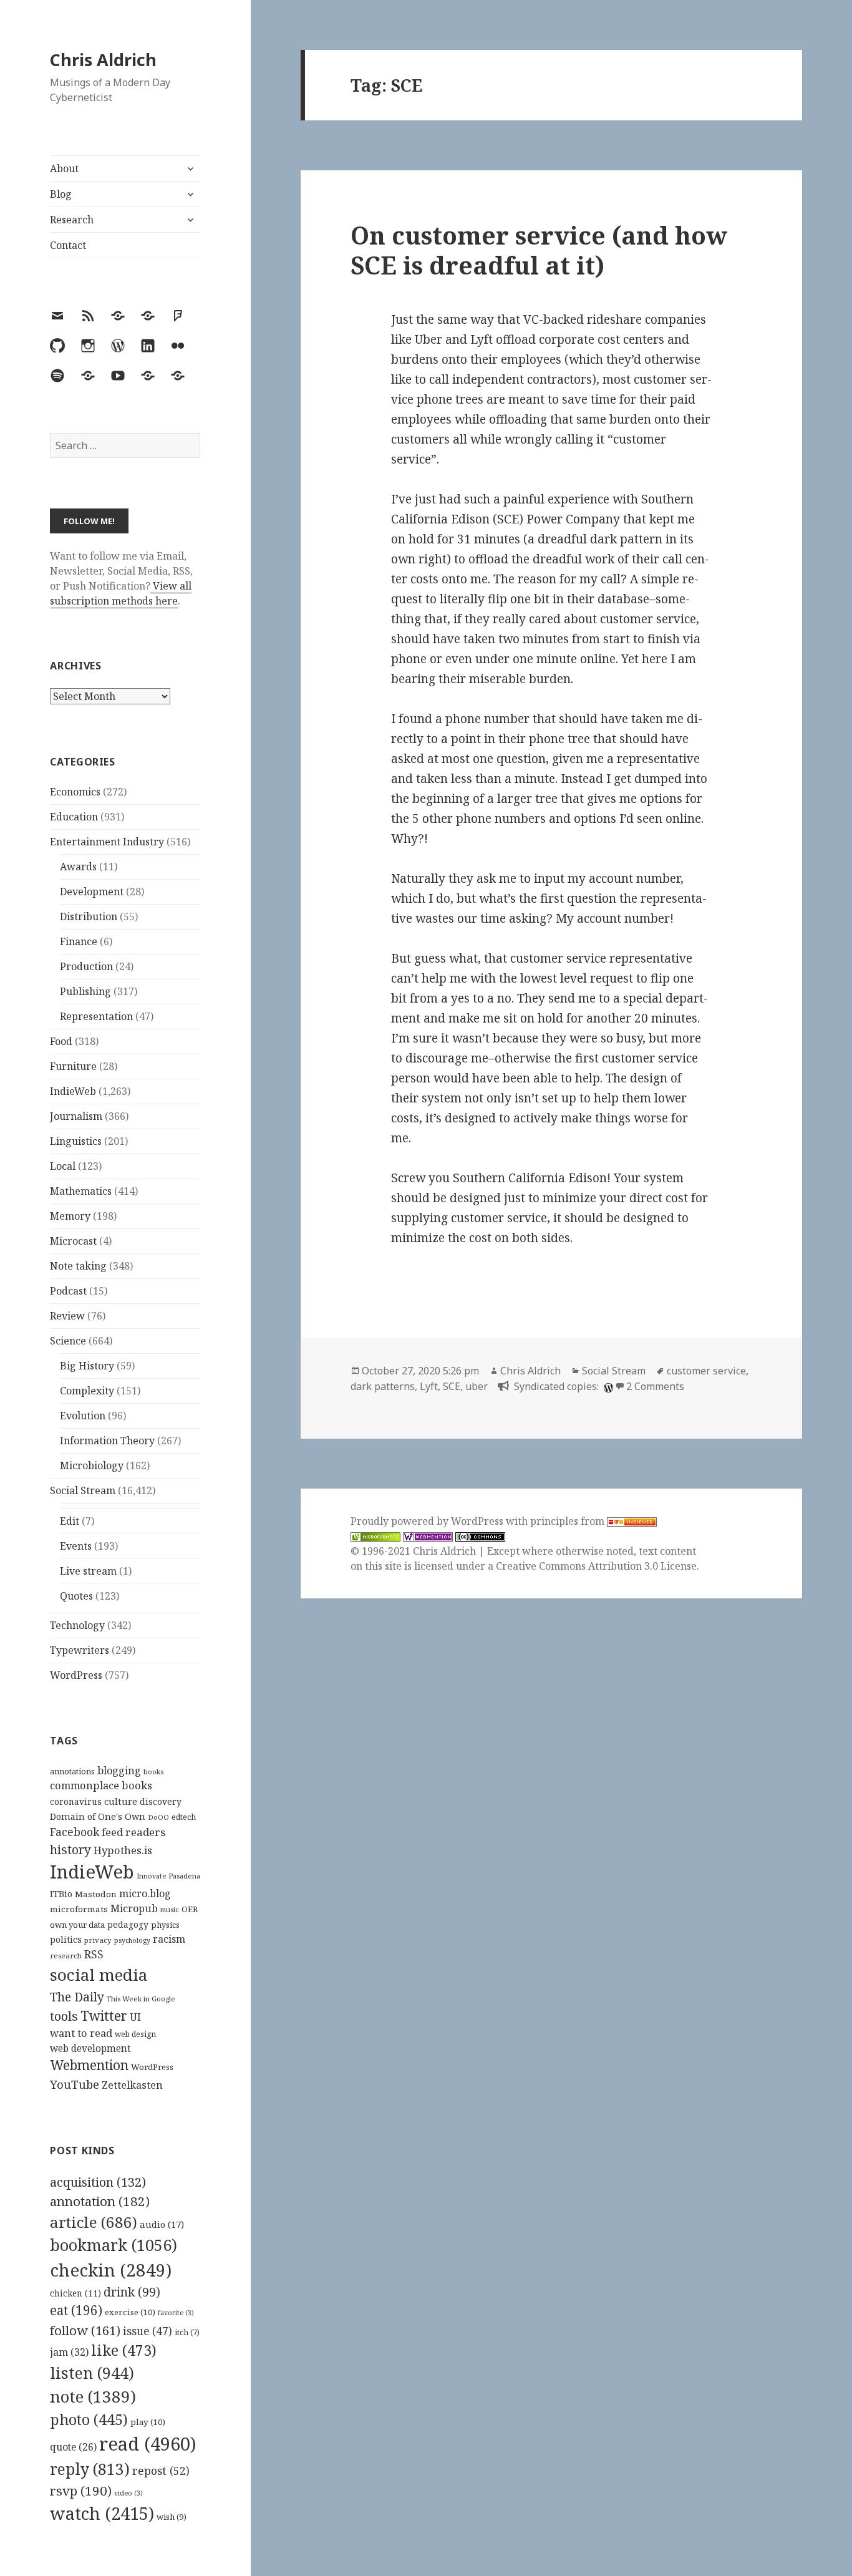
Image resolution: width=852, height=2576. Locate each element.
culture (121, 1801)
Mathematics (81, 1191)
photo (89, 2419)
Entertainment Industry (107, 842)
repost (161, 2471)
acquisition (98, 2182)
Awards (78, 867)
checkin (111, 2270)
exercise (130, 2312)
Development (92, 892)
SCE (452, 1386)
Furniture (73, 1066)
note (93, 2396)
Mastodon (96, 1894)
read (148, 2444)
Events (76, 1546)
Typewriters (80, 1650)
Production (86, 966)
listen (92, 2373)
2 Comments (655, 1386)
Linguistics (76, 1141)
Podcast (68, 1291)
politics (66, 1939)
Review (67, 1316)
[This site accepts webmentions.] (428, 1536)
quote (73, 2447)
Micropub (134, 1908)
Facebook (75, 1832)
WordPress (76, 1675)
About (64, 168)
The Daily (77, 1997)
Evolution (83, 1416)
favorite (176, 2313)
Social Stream (83, 1490)
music (170, 1909)
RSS (94, 1954)
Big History (87, 1366)
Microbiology (92, 1465)
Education (74, 817)
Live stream (88, 1571)
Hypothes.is (123, 1850)
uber (477, 1386)
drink (132, 2292)
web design (135, 2034)
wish (172, 2517)
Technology (77, 1625)
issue (148, 2331)
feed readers (133, 1832)
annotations (72, 1771)
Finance (79, 941)
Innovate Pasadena (168, 1876)
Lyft (429, 1386)
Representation (96, 1016)
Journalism (76, 1116)
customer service (706, 1371)
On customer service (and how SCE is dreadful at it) (539, 250)
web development (90, 2049)
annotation (100, 2201)
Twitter (104, 2015)
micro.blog (145, 1893)
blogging (119, 1771)
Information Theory (107, 1441)
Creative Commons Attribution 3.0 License (596, 1566)
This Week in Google (141, 1999)
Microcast (73, 1241)
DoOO (158, 1817)
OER (190, 1909)
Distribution (89, 916)
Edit (70, 1521)
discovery (161, 1801)
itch (187, 2332)
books (153, 1772)
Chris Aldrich (103, 60)
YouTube (75, 2084)
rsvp (81, 2491)
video (128, 2493)
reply (90, 2469)
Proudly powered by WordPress (428, 1521)
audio (162, 2224)
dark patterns (383, 1386)
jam (69, 2352)
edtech (184, 1817)
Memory (70, 1216)
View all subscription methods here (121, 593)
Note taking (78, 1266)
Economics (75, 792)
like (124, 2350)
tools (64, 2016)
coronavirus (76, 1801)
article (94, 2222)
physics (165, 1925)
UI (135, 2017)
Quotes (76, 1596)
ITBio (61, 1894)
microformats (79, 1909)
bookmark (114, 2245)
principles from (569, 1521)
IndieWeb (73, 1091)
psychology (132, 1940)
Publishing (85, 991)
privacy (98, 1940)
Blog (61, 194)
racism (169, 1939)
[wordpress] (607, 1386)
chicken (75, 2293)
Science (68, 1341)
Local (63, 1166)
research (66, 1956)
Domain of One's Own (98, 1816)
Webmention (89, 2065)
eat (76, 2310)
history (70, 1849)
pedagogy (128, 1924)
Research (72, 220)
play (148, 2422)
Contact (68, 245)
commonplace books (101, 1785)
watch (102, 2513)
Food (61, 1041)
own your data (77, 1925)
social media (99, 1975)
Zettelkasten (132, 2085)
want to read (81, 2033)
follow (85, 2330)
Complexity (87, 1391)
